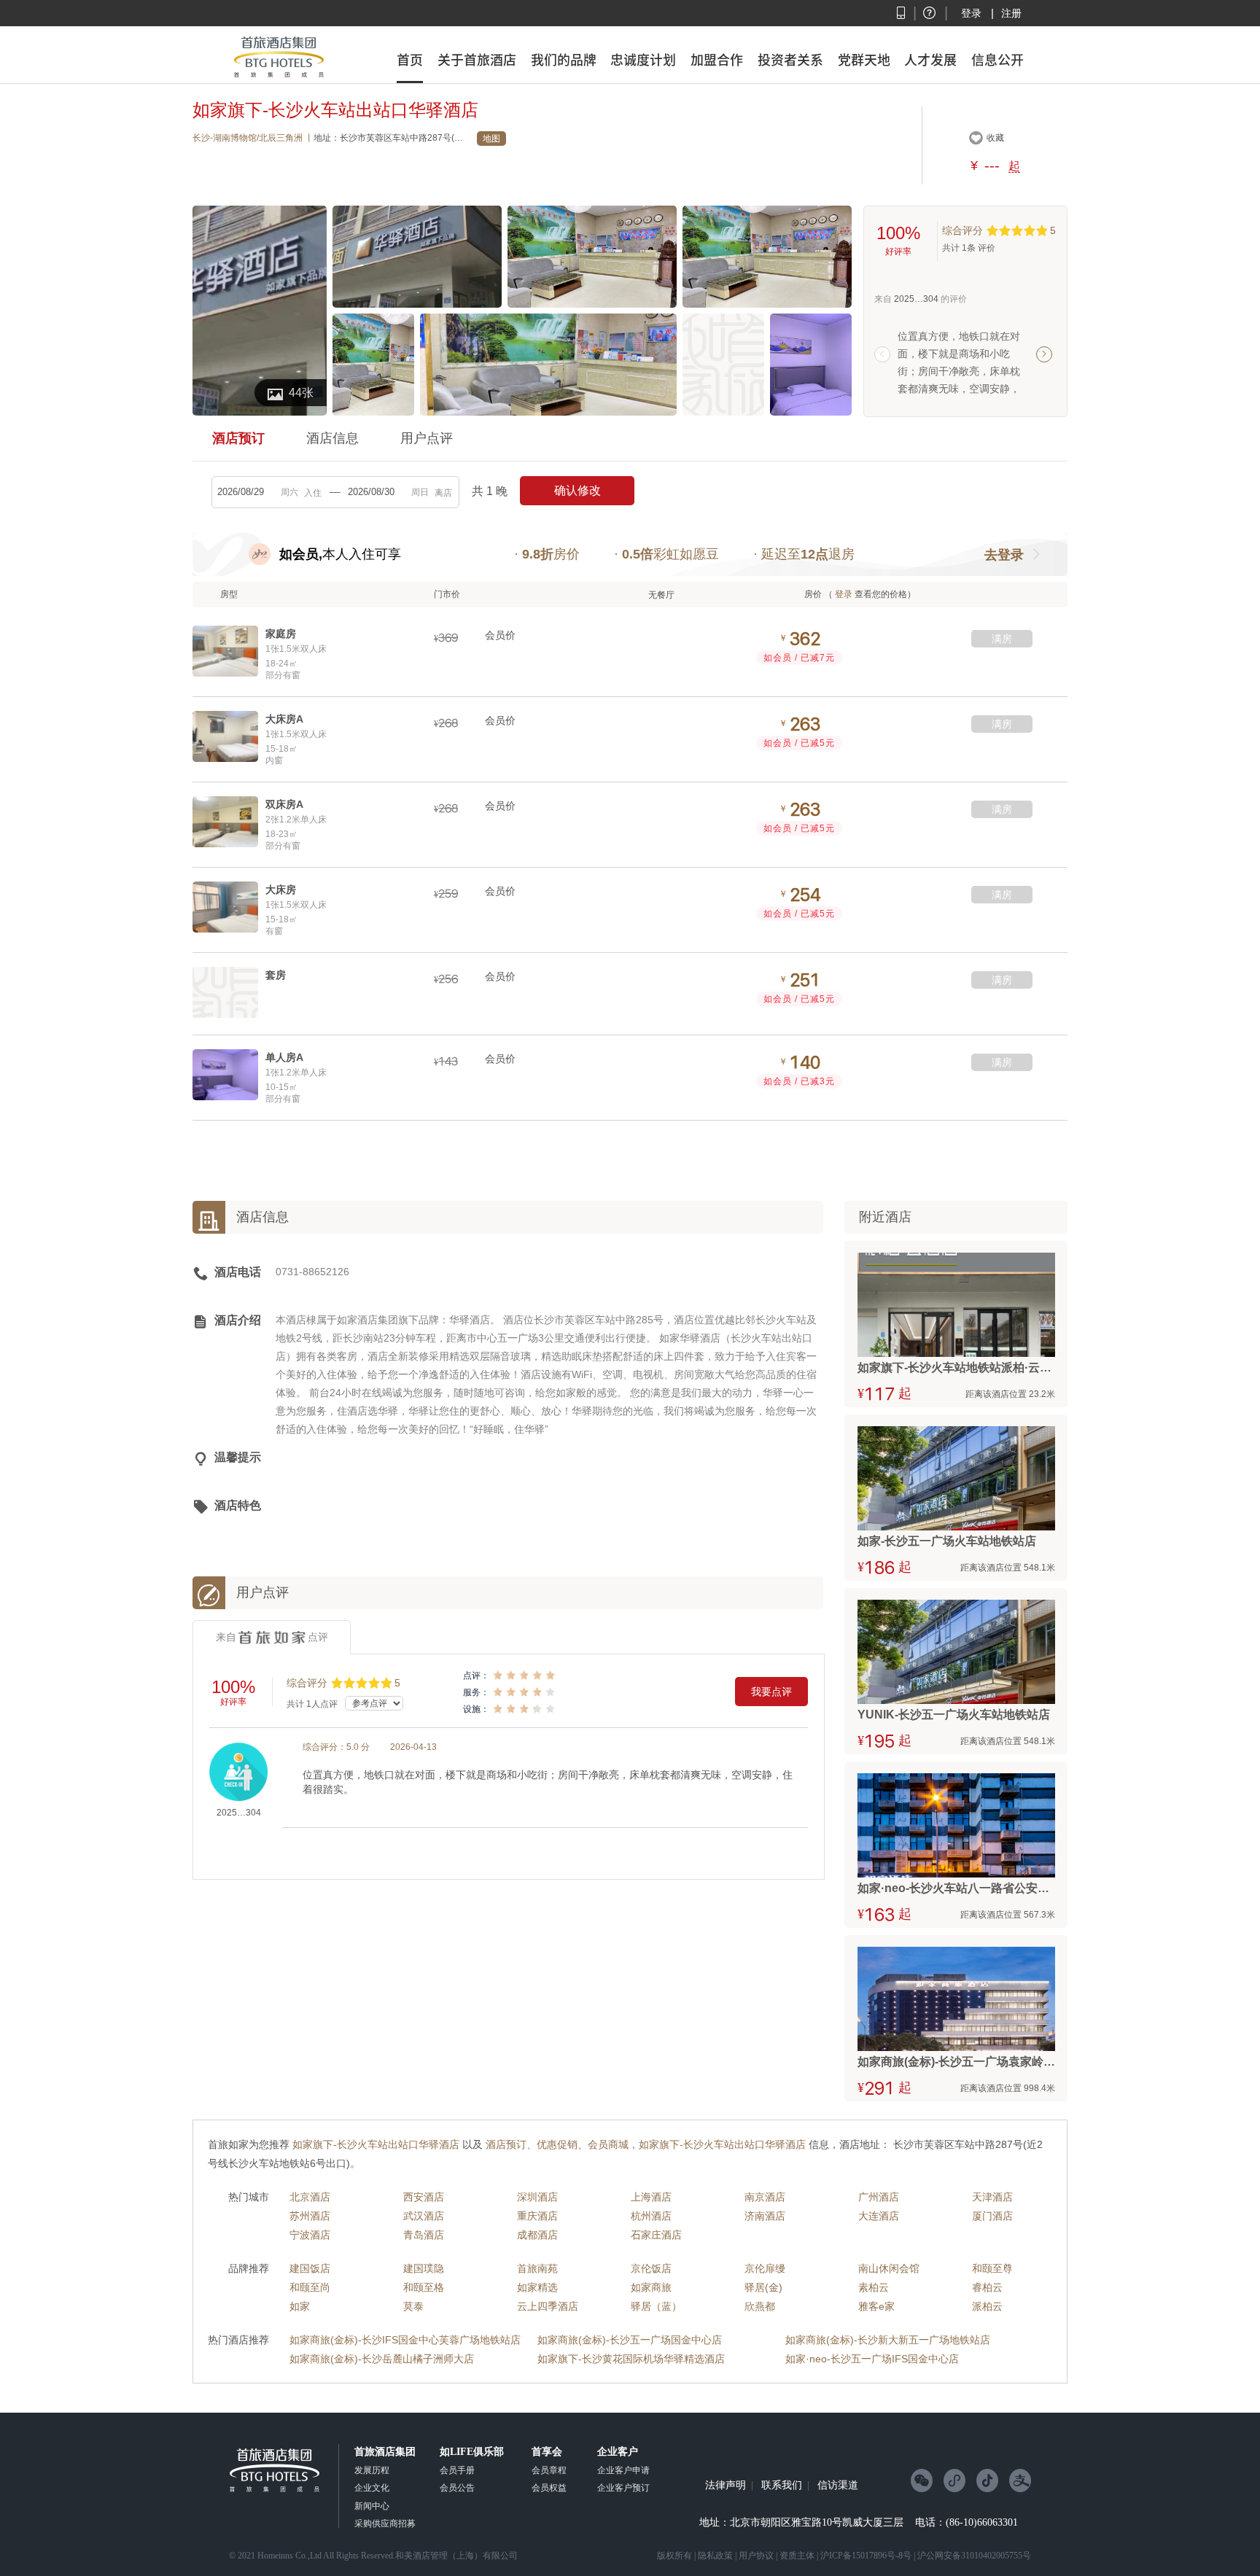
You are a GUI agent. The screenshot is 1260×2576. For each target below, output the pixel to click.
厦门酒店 (992, 2216)
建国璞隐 (424, 2268)
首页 (410, 60)
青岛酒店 (424, 2235)
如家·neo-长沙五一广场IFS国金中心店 (872, 2359)
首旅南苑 (537, 2268)
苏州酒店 (310, 2216)
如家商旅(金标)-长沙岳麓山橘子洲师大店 (382, 2359)
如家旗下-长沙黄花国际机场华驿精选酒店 (631, 2359)
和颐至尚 (310, 2287)
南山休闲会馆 (889, 2268)
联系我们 (782, 2486)
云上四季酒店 (548, 2306)
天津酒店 (992, 2197)
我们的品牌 (564, 60)
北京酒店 (310, 2197)
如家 (300, 2306)
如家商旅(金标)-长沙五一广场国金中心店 (630, 2340)
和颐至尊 (992, 2268)
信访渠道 (838, 2486)
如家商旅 (651, 2287)
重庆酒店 (537, 2216)
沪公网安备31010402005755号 (974, 2556)
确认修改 (577, 490)
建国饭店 (310, 2268)
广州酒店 (879, 2197)
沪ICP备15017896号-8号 (866, 2556)
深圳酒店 (537, 2197)
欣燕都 (760, 2306)
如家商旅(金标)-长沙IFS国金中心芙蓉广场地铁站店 (405, 2340)
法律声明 (726, 2486)
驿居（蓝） (656, 2306)
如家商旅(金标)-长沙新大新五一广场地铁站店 (888, 2340)
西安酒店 (424, 2197)
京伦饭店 (651, 2268)
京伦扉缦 (765, 2268)
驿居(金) (763, 2287)
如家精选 (537, 2287)
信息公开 (997, 60)
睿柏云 (987, 2287)
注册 (1011, 13)
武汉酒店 (424, 2216)
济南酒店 (765, 2216)
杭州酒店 (651, 2216)
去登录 (1004, 555)
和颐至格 (424, 2287)
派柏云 (987, 2306)
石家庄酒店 (656, 2235)
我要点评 (771, 1692)
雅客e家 (876, 2306)
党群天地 (864, 60)
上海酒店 (651, 2197)
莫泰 (413, 2306)
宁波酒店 (310, 2235)
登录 (971, 13)
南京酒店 (765, 2197)
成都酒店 (537, 2235)
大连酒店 (879, 2216)
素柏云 (874, 2287)
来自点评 (272, 1637)
